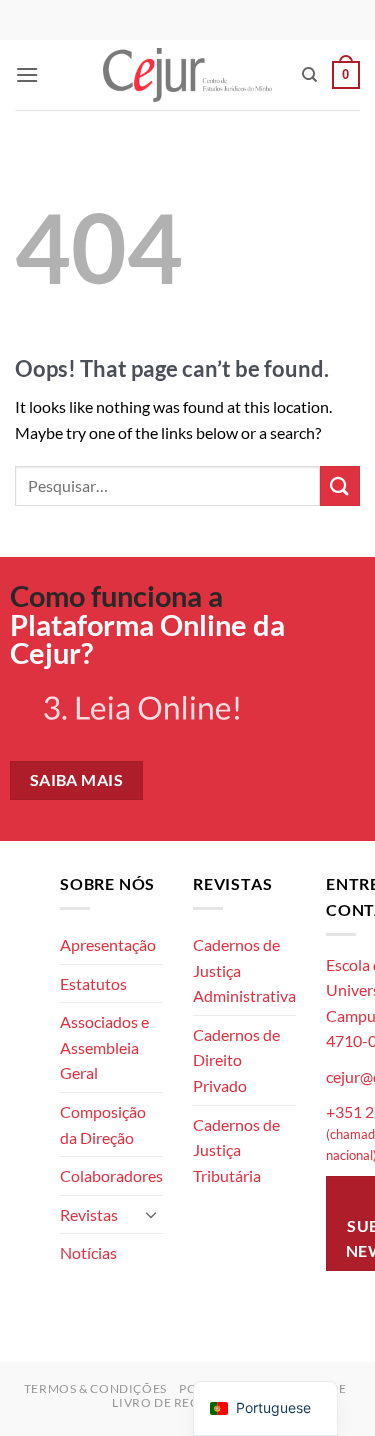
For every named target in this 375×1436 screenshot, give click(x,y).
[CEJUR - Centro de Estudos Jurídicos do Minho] (187, 74)
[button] (27, 74)
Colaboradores (111, 1175)
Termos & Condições (95, 1388)
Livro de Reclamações (189, 1402)
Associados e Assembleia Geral (104, 1047)
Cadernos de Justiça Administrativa (244, 970)
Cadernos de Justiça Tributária (236, 1150)
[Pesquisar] (309, 75)
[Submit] (340, 485)
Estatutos (93, 983)
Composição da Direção (103, 1124)
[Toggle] (151, 1214)
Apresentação (108, 944)
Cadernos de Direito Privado (236, 1060)
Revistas (89, 1214)
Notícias (88, 1252)
